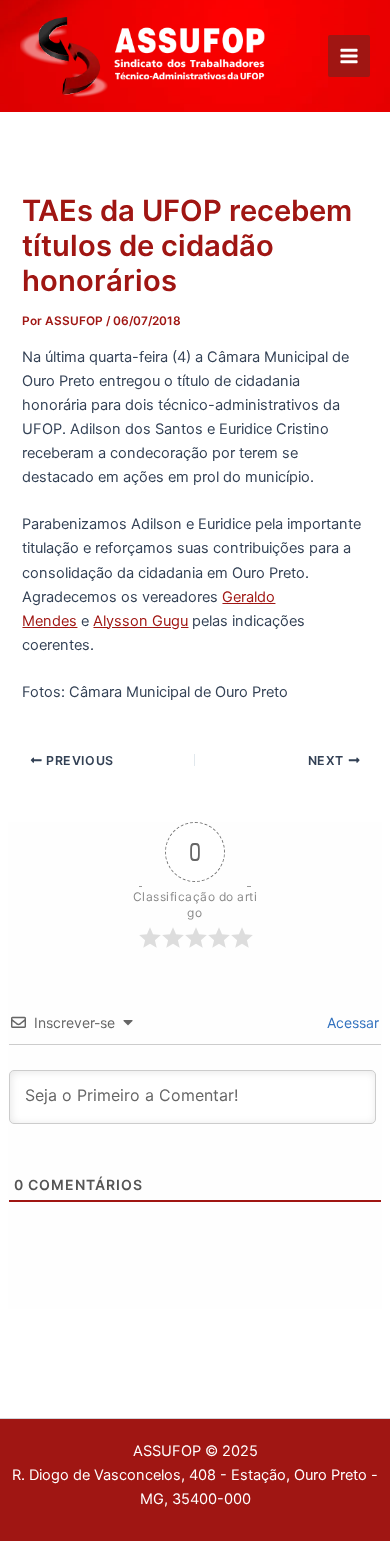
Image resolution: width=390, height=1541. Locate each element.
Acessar (351, 1022)
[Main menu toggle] (349, 56)
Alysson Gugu (140, 621)
